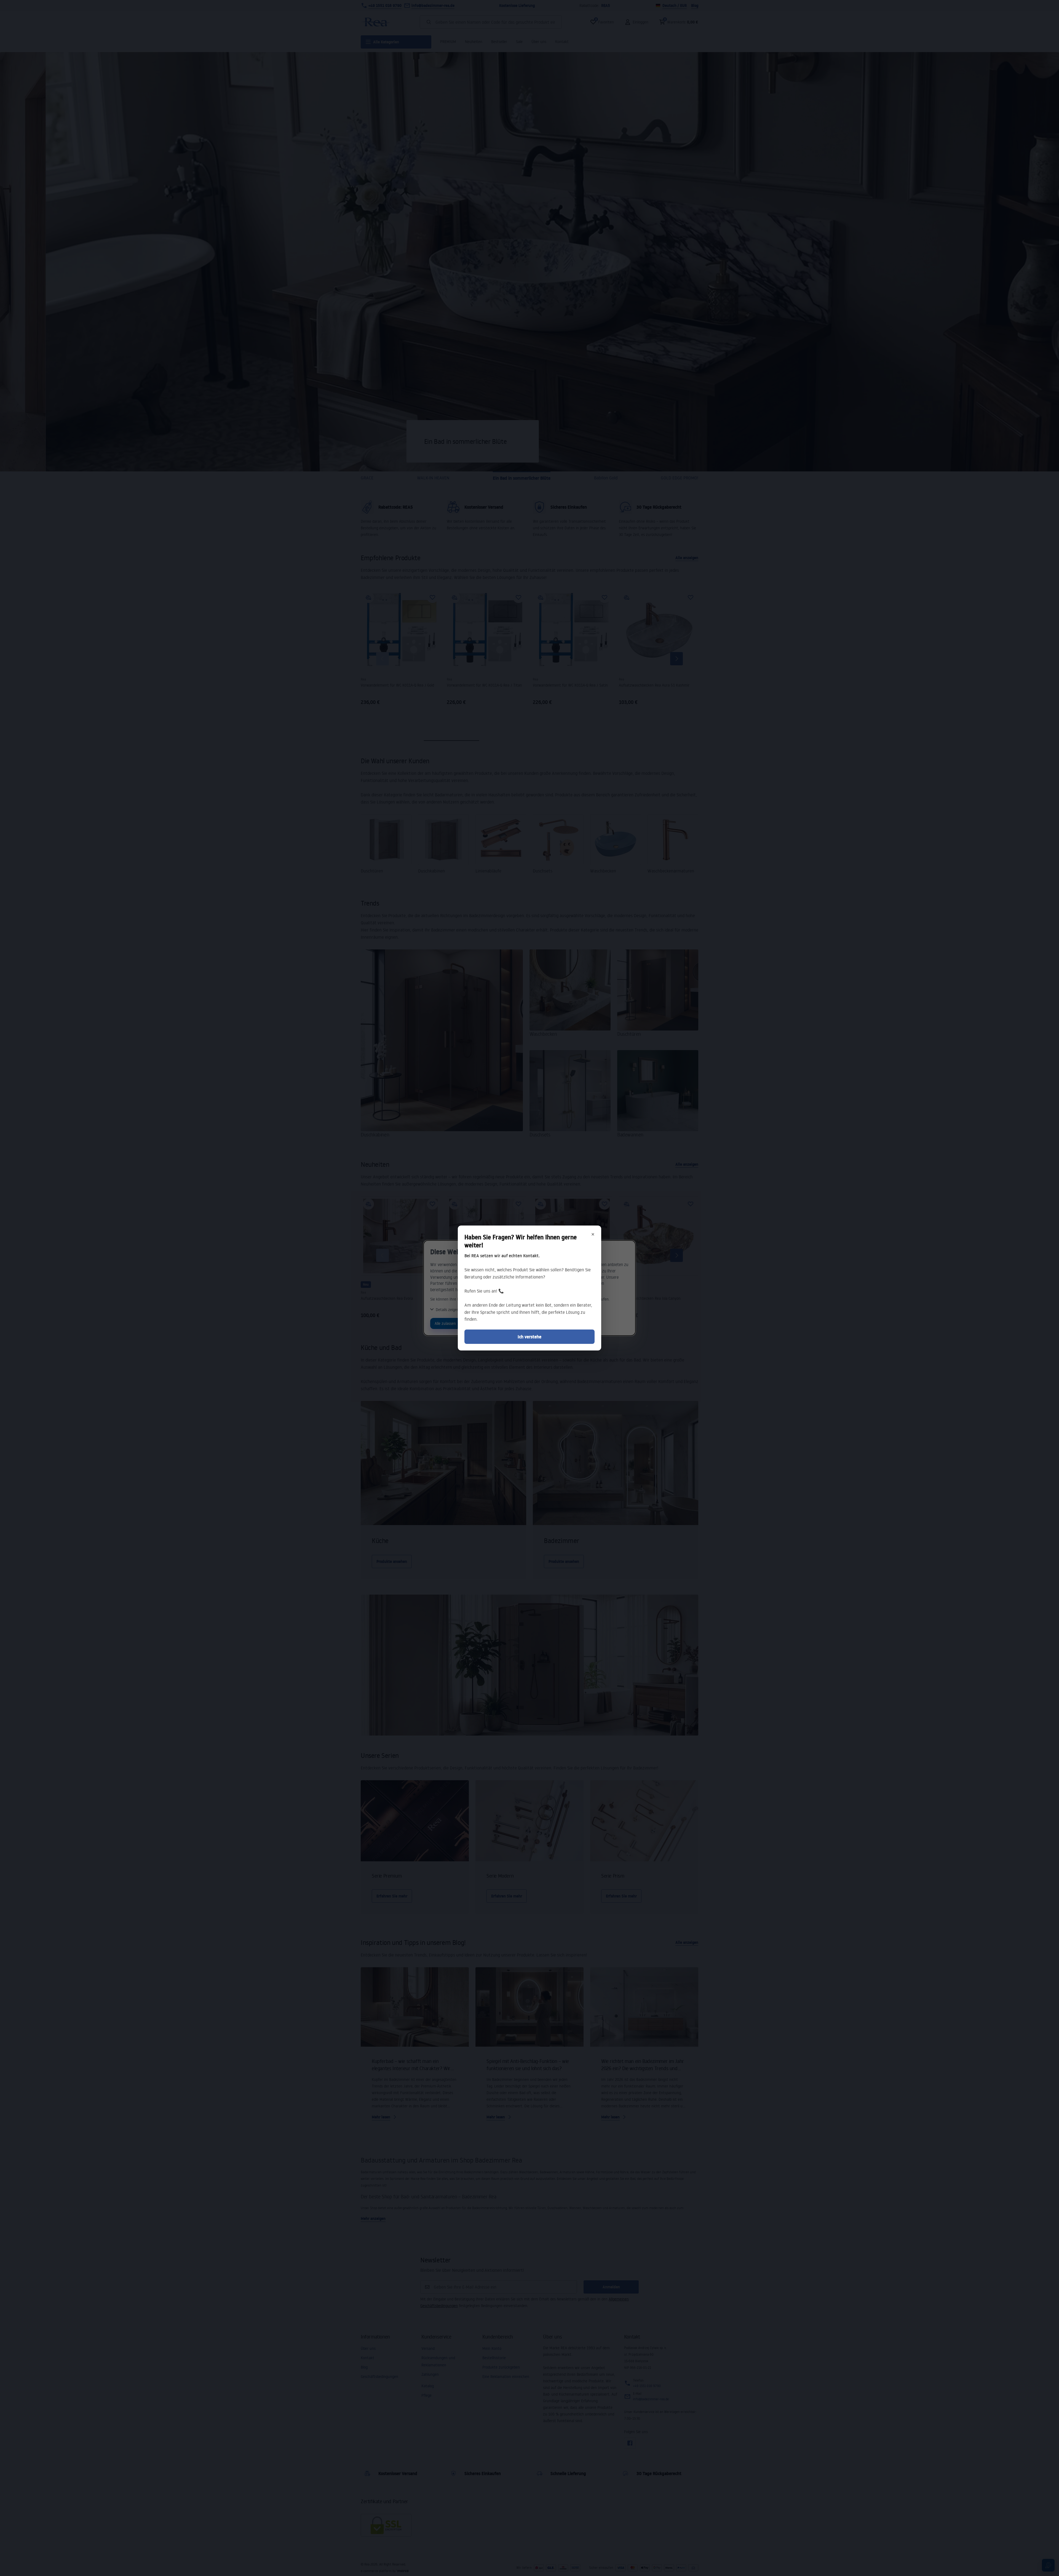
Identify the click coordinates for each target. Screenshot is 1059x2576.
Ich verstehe (529, 1337)
